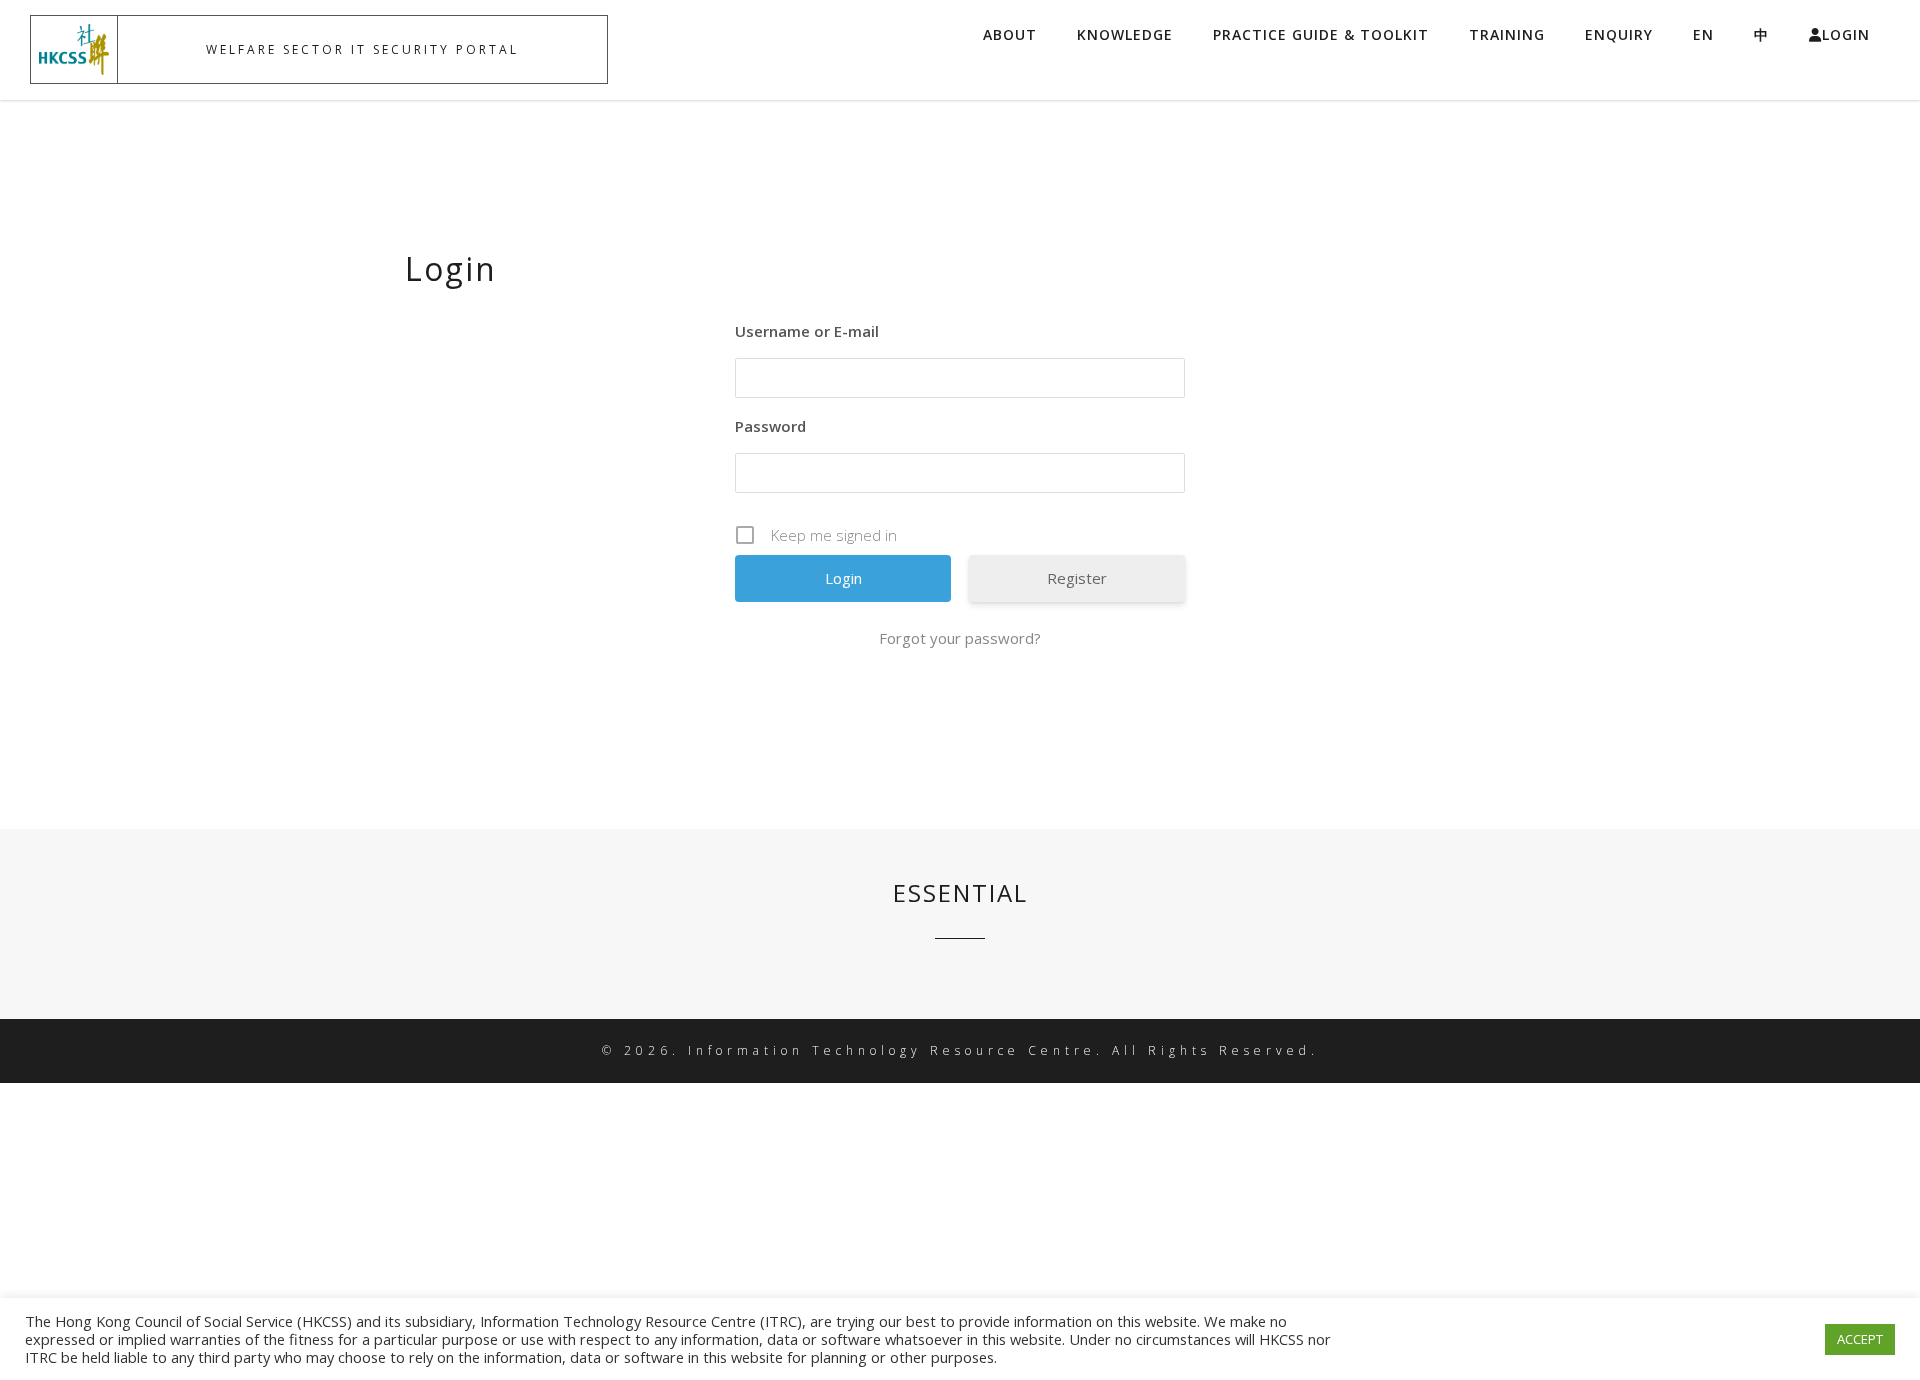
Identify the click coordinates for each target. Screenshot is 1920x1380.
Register (1077, 578)
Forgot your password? (960, 638)
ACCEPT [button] (1860, 1339)
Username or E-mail (807, 331)
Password (770, 426)
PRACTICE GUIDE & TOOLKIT (1321, 34)
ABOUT (1010, 34)
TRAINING (1507, 34)
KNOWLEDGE (1125, 34)
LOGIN (1846, 34)
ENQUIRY (1619, 34)
